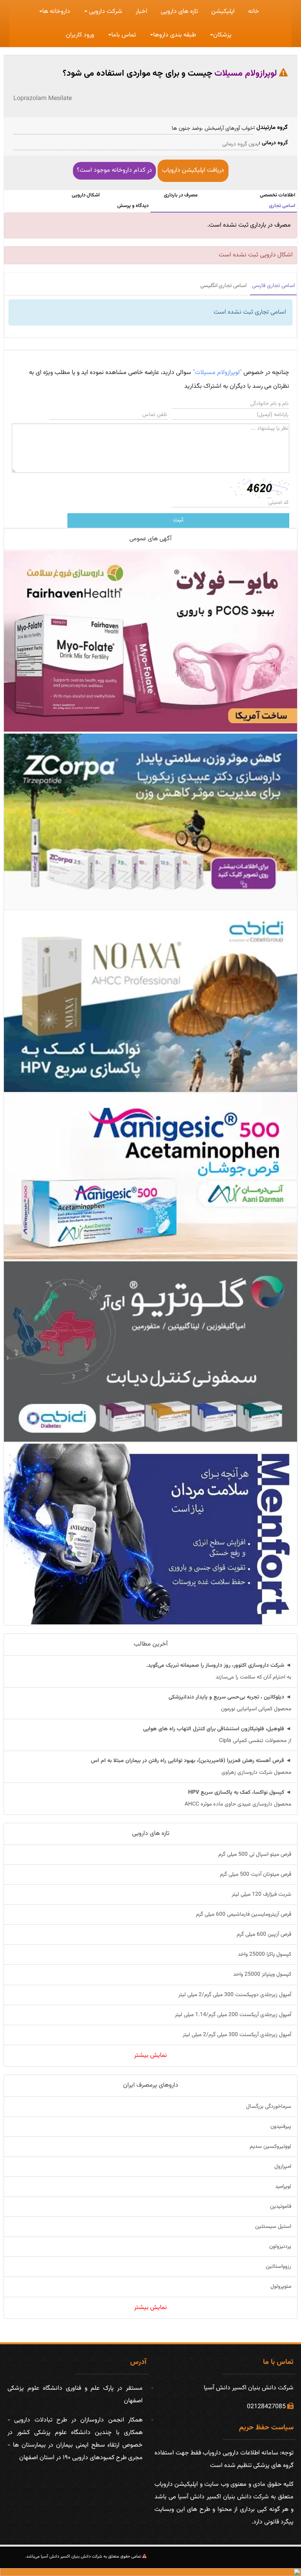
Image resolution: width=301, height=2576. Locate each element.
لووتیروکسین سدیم (270, 2147)
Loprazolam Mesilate (43, 99)
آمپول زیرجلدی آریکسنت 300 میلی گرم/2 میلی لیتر (237, 2035)
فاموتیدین (281, 2207)
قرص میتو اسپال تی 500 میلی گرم (255, 1855)
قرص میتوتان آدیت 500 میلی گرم (256, 1875)
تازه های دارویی (179, 12)
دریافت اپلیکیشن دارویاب (193, 170)
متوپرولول (281, 2287)
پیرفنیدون (281, 2127)
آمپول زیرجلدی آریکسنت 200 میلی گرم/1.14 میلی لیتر (233, 2015)
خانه (254, 12)
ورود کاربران (80, 35)
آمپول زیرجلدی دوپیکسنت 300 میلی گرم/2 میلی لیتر (235, 1995)
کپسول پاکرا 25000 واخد (265, 1955)
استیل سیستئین (273, 2227)
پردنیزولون (280, 2247)
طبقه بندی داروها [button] (175, 35)
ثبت (178, 520)
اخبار (141, 12)
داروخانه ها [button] (56, 12)
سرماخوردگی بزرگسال (269, 2107)
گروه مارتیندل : (270, 128)
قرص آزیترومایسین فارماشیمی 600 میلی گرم (244, 1915)
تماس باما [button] (124, 35)
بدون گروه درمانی (240, 144)
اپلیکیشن (223, 12)
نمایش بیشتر (150, 2056)
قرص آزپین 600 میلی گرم (264, 1935)
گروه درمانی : (273, 143)
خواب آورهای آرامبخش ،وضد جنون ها (212, 129)
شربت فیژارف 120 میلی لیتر (261, 1895)
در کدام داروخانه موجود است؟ (114, 170)
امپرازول (283, 2167)
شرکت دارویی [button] (105, 12)
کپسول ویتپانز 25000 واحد (262, 1975)
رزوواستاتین (278, 2267)
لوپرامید (283, 2187)
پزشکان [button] (222, 35)
